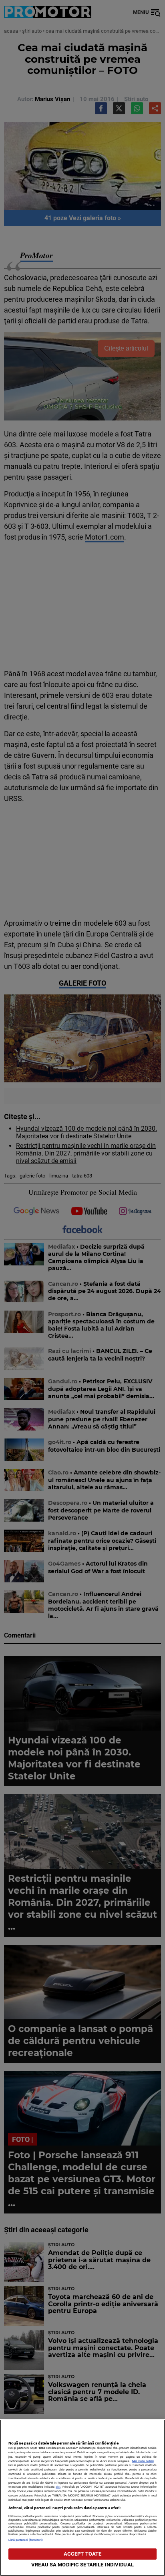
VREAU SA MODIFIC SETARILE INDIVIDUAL (82, 2565)
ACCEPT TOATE (83, 2554)
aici (58, 2487)
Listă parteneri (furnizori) (26, 2540)
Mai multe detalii (143, 2461)
